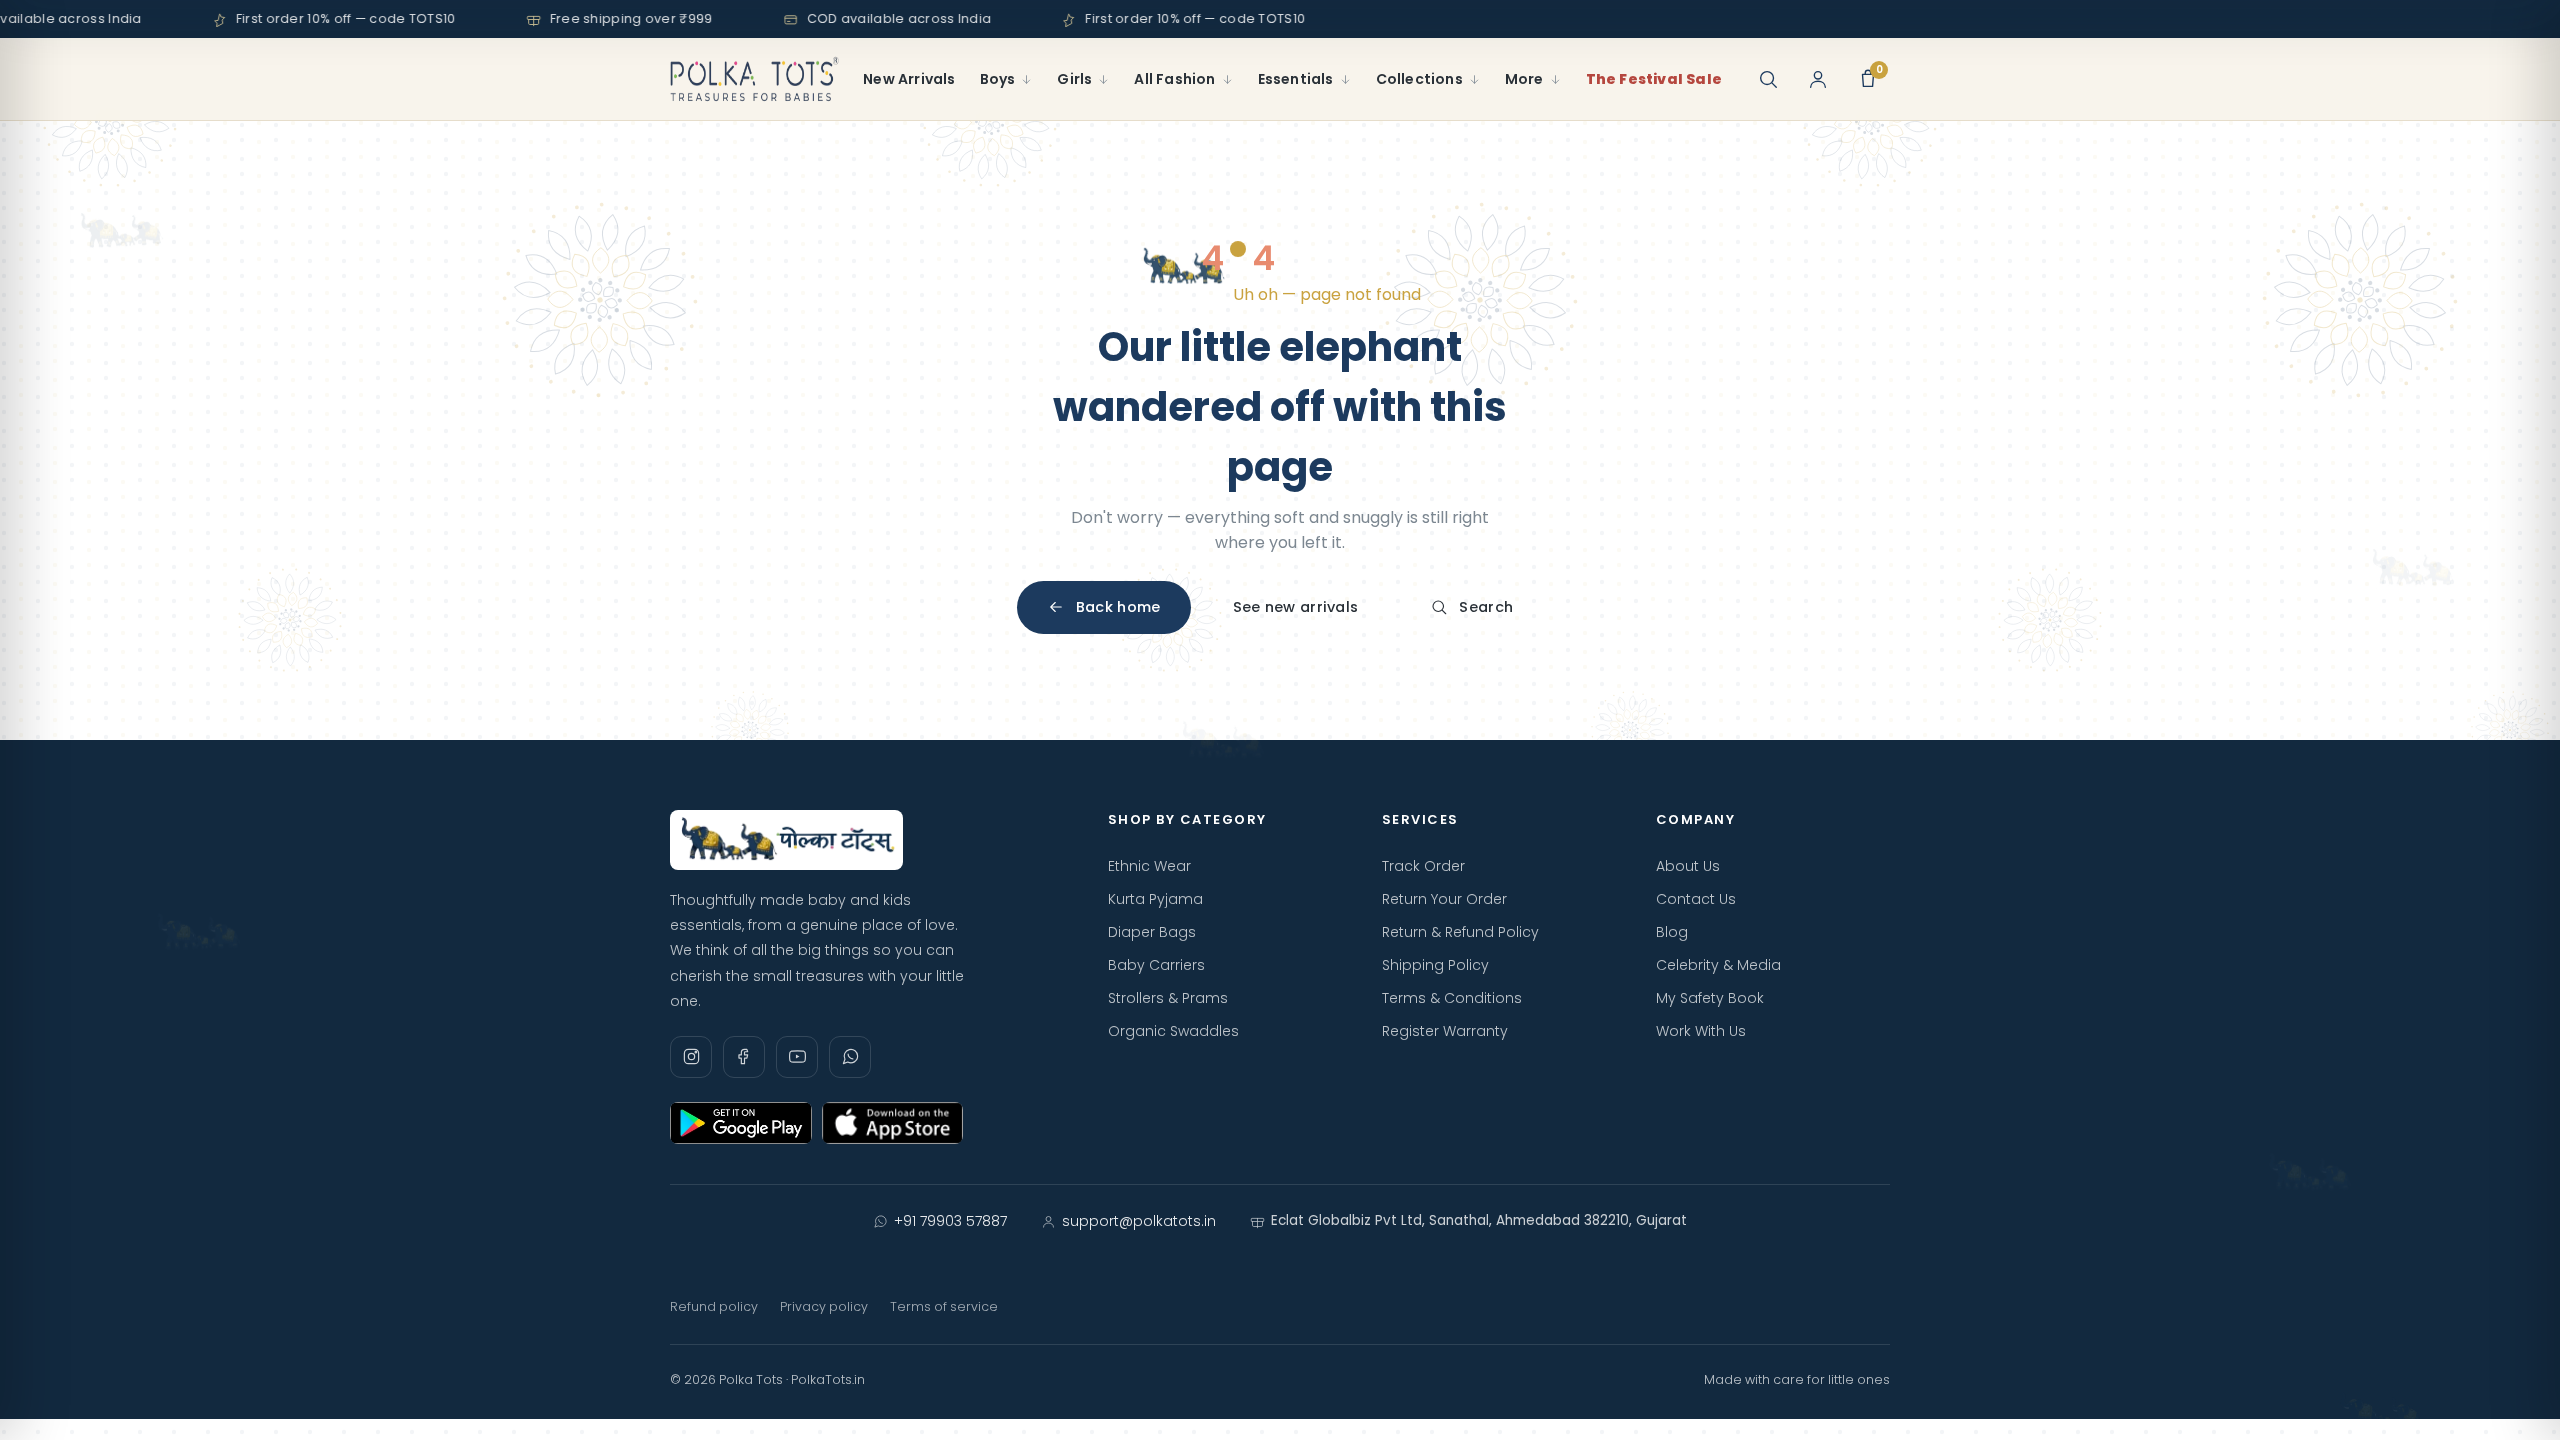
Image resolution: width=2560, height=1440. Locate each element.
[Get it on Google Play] (741, 1123)
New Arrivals (909, 79)
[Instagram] (691, 1057)
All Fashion (1174, 79)
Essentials (1296, 79)
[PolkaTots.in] (754, 79)
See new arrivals (1296, 607)
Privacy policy (824, 1306)
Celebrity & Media (1718, 965)
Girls (1074, 79)
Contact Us (1696, 899)
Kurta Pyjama (1155, 899)
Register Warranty (1445, 1031)
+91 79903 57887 (950, 1221)
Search (1486, 607)
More (1524, 79)
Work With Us (1701, 1031)
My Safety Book (1710, 998)
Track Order (1423, 866)
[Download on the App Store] (893, 1123)
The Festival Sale (1654, 79)
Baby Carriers (1156, 965)
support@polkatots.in (1139, 1221)
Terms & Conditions (1452, 998)
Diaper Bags (1152, 932)
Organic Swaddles (1173, 1031)
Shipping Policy (1435, 965)
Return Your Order (1444, 899)
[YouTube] (797, 1057)
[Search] (1768, 79)
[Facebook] (744, 1057)
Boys (998, 79)
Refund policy (714, 1306)
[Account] (1818, 79)
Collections (1419, 79)
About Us (1688, 866)
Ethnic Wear (1149, 866)
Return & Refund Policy (1460, 932)
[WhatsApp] (850, 1057)
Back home (1118, 607)
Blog (1672, 932)
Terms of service (944, 1306)
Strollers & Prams (1168, 998)
